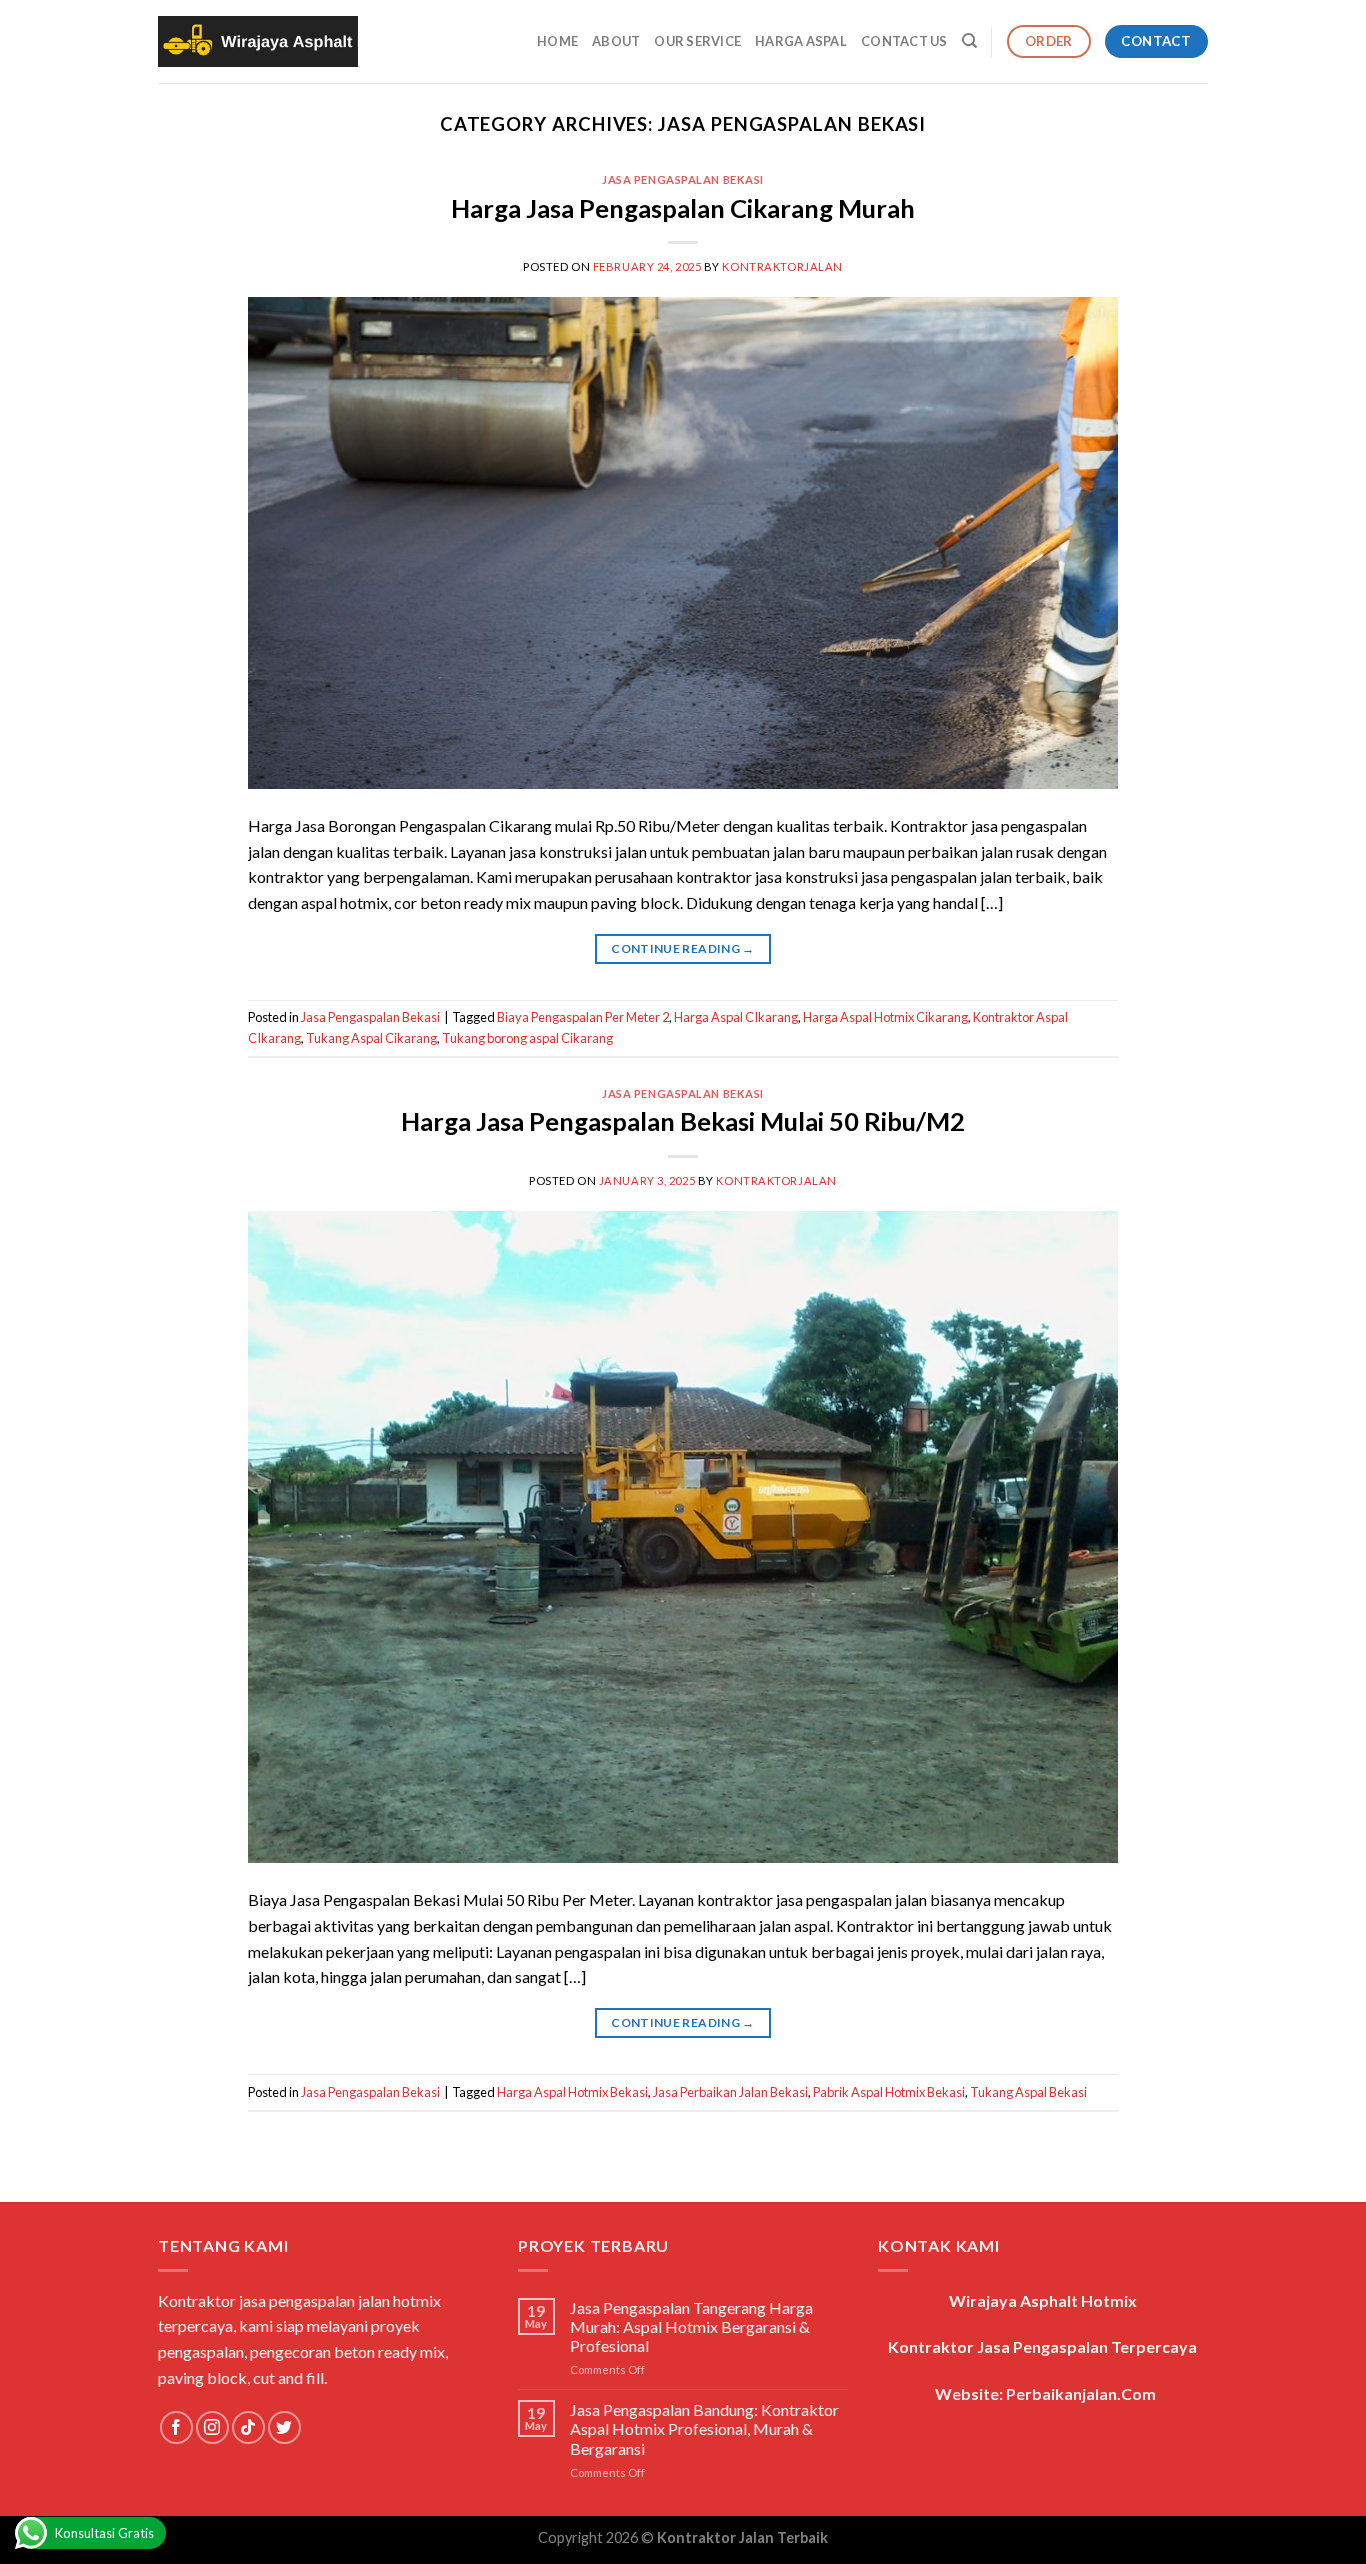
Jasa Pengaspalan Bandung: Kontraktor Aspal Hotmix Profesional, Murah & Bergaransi (704, 2428)
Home (557, 41)
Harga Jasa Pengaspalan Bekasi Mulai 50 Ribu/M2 (683, 1121)
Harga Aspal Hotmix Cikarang (885, 1017)
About (616, 41)
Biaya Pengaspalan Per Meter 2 (583, 1017)
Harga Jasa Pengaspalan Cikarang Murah (683, 208)
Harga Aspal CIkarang (736, 1017)
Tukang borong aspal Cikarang (527, 1038)
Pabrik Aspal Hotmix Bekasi (889, 2092)
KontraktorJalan (782, 266)
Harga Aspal (801, 41)
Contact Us (904, 41)
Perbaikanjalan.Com (1081, 2393)
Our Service (697, 41)
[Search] (969, 41)
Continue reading (683, 948)
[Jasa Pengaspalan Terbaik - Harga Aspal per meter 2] (258, 42)
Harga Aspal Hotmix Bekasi (572, 2092)
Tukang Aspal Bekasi (1028, 2092)
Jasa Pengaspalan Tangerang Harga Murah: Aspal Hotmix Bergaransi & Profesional (691, 2326)
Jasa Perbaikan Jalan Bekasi (730, 2092)
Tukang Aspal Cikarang (371, 1038)
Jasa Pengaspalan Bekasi (683, 179)
